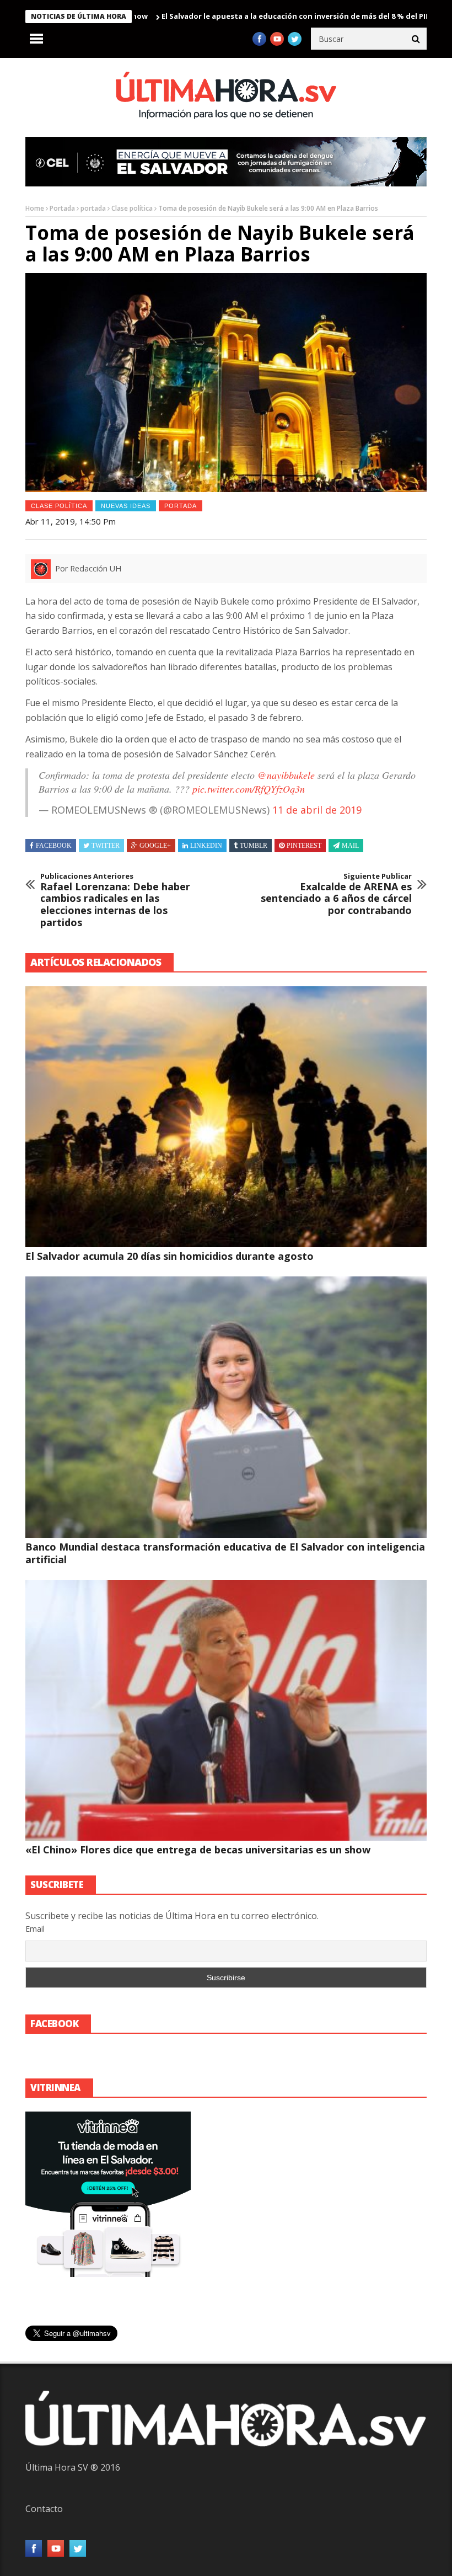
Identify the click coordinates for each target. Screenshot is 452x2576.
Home (35, 208)
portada (93, 208)
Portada (62, 208)
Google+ (155, 846)
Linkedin (206, 846)
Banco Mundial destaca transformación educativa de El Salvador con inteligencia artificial (225, 1553)
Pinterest (304, 846)
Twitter (106, 846)
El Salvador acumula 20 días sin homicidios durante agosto (169, 1256)
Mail (350, 846)
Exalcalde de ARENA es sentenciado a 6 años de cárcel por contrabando (336, 894)
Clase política (132, 208)
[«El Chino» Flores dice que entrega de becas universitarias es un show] (226, 1710)
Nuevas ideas (126, 506)
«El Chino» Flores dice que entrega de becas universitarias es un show (198, 1850)
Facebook (54, 846)
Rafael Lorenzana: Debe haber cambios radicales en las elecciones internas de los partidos (115, 900)
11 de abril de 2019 (317, 810)
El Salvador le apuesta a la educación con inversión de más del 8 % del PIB (225, 16)
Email (35, 1929)
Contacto (44, 2509)
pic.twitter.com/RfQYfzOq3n (249, 789)
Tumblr (254, 846)
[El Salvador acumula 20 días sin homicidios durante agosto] (226, 1117)
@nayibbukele (286, 775)
